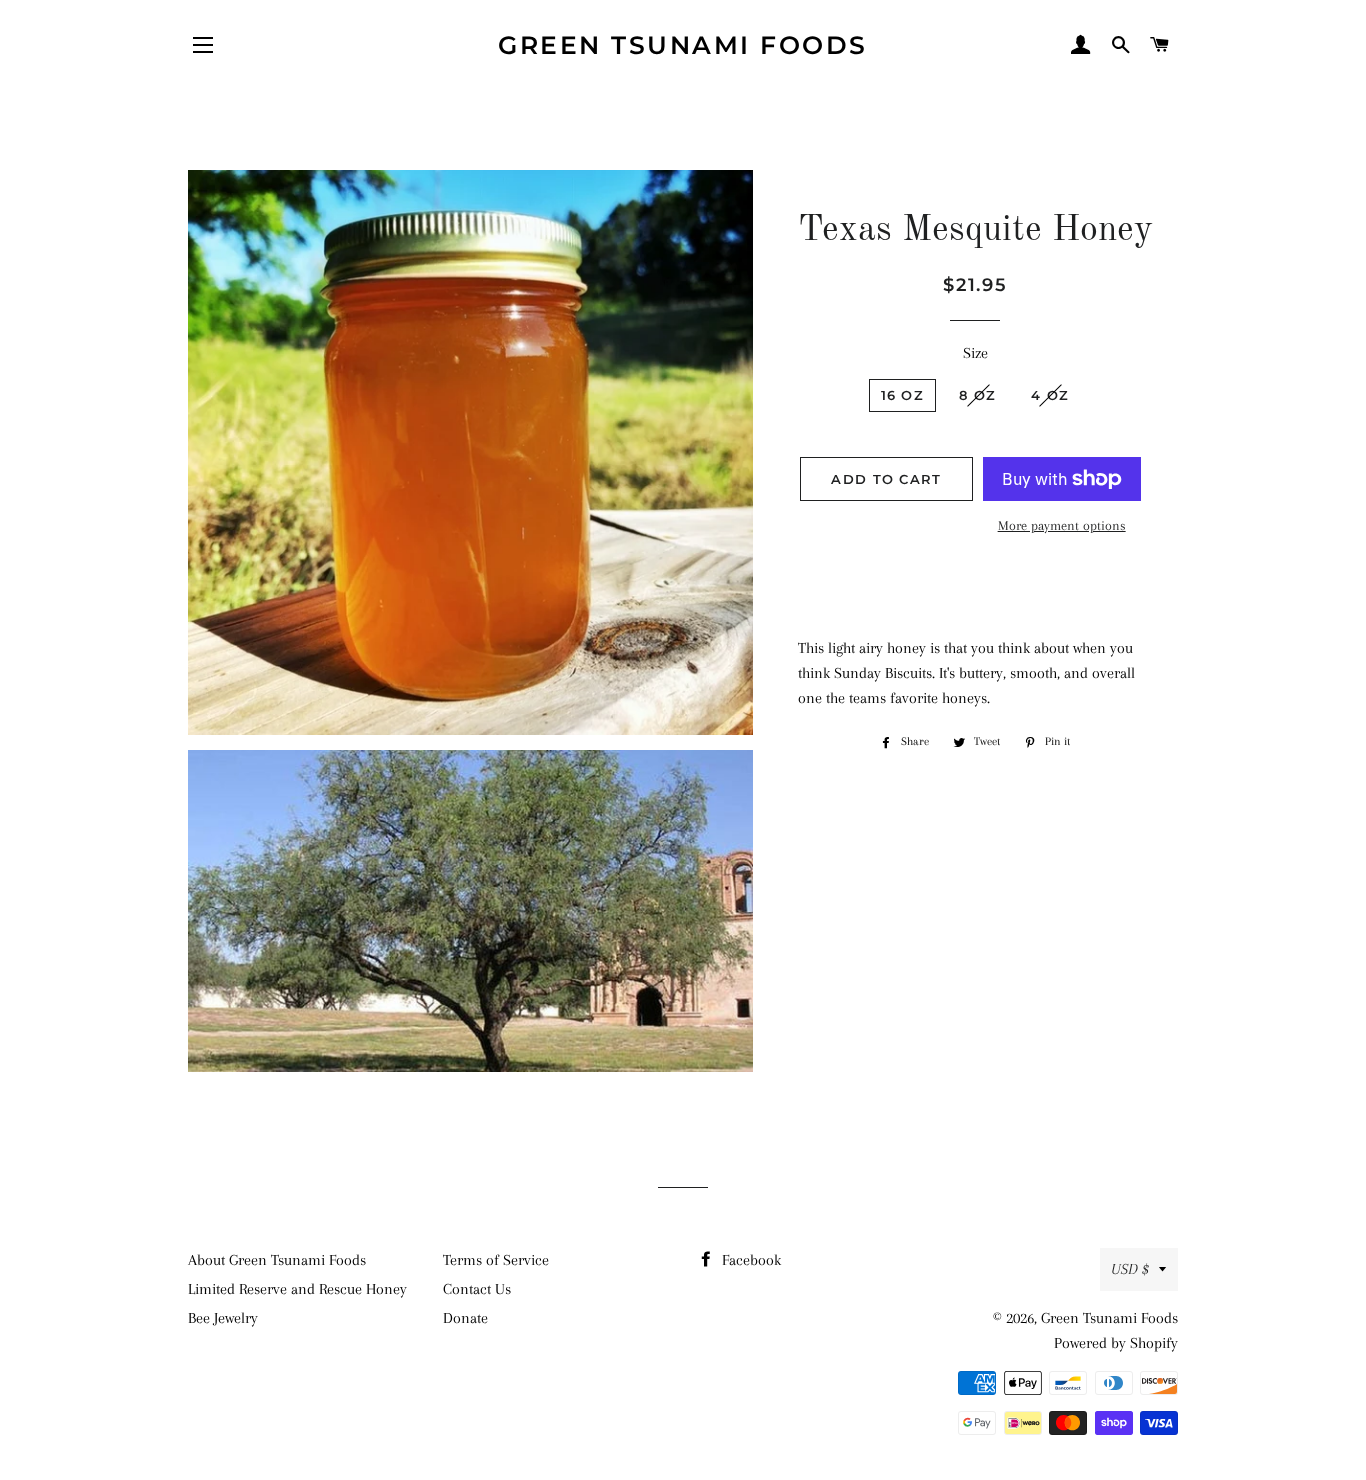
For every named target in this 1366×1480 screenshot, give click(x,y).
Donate (465, 1318)
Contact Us (477, 1289)
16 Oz (903, 395)
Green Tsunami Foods (683, 45)
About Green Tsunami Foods (277, 1260)
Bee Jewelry (223, 1318)
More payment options (1062, 525)
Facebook (749, 1260)
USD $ (1130, 1269)
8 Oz (977, 395)
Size (975, 353)
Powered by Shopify (1116, 1343)
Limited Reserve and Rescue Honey (297, 1289)
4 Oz (1050, 395)
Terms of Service (496, 1260)
